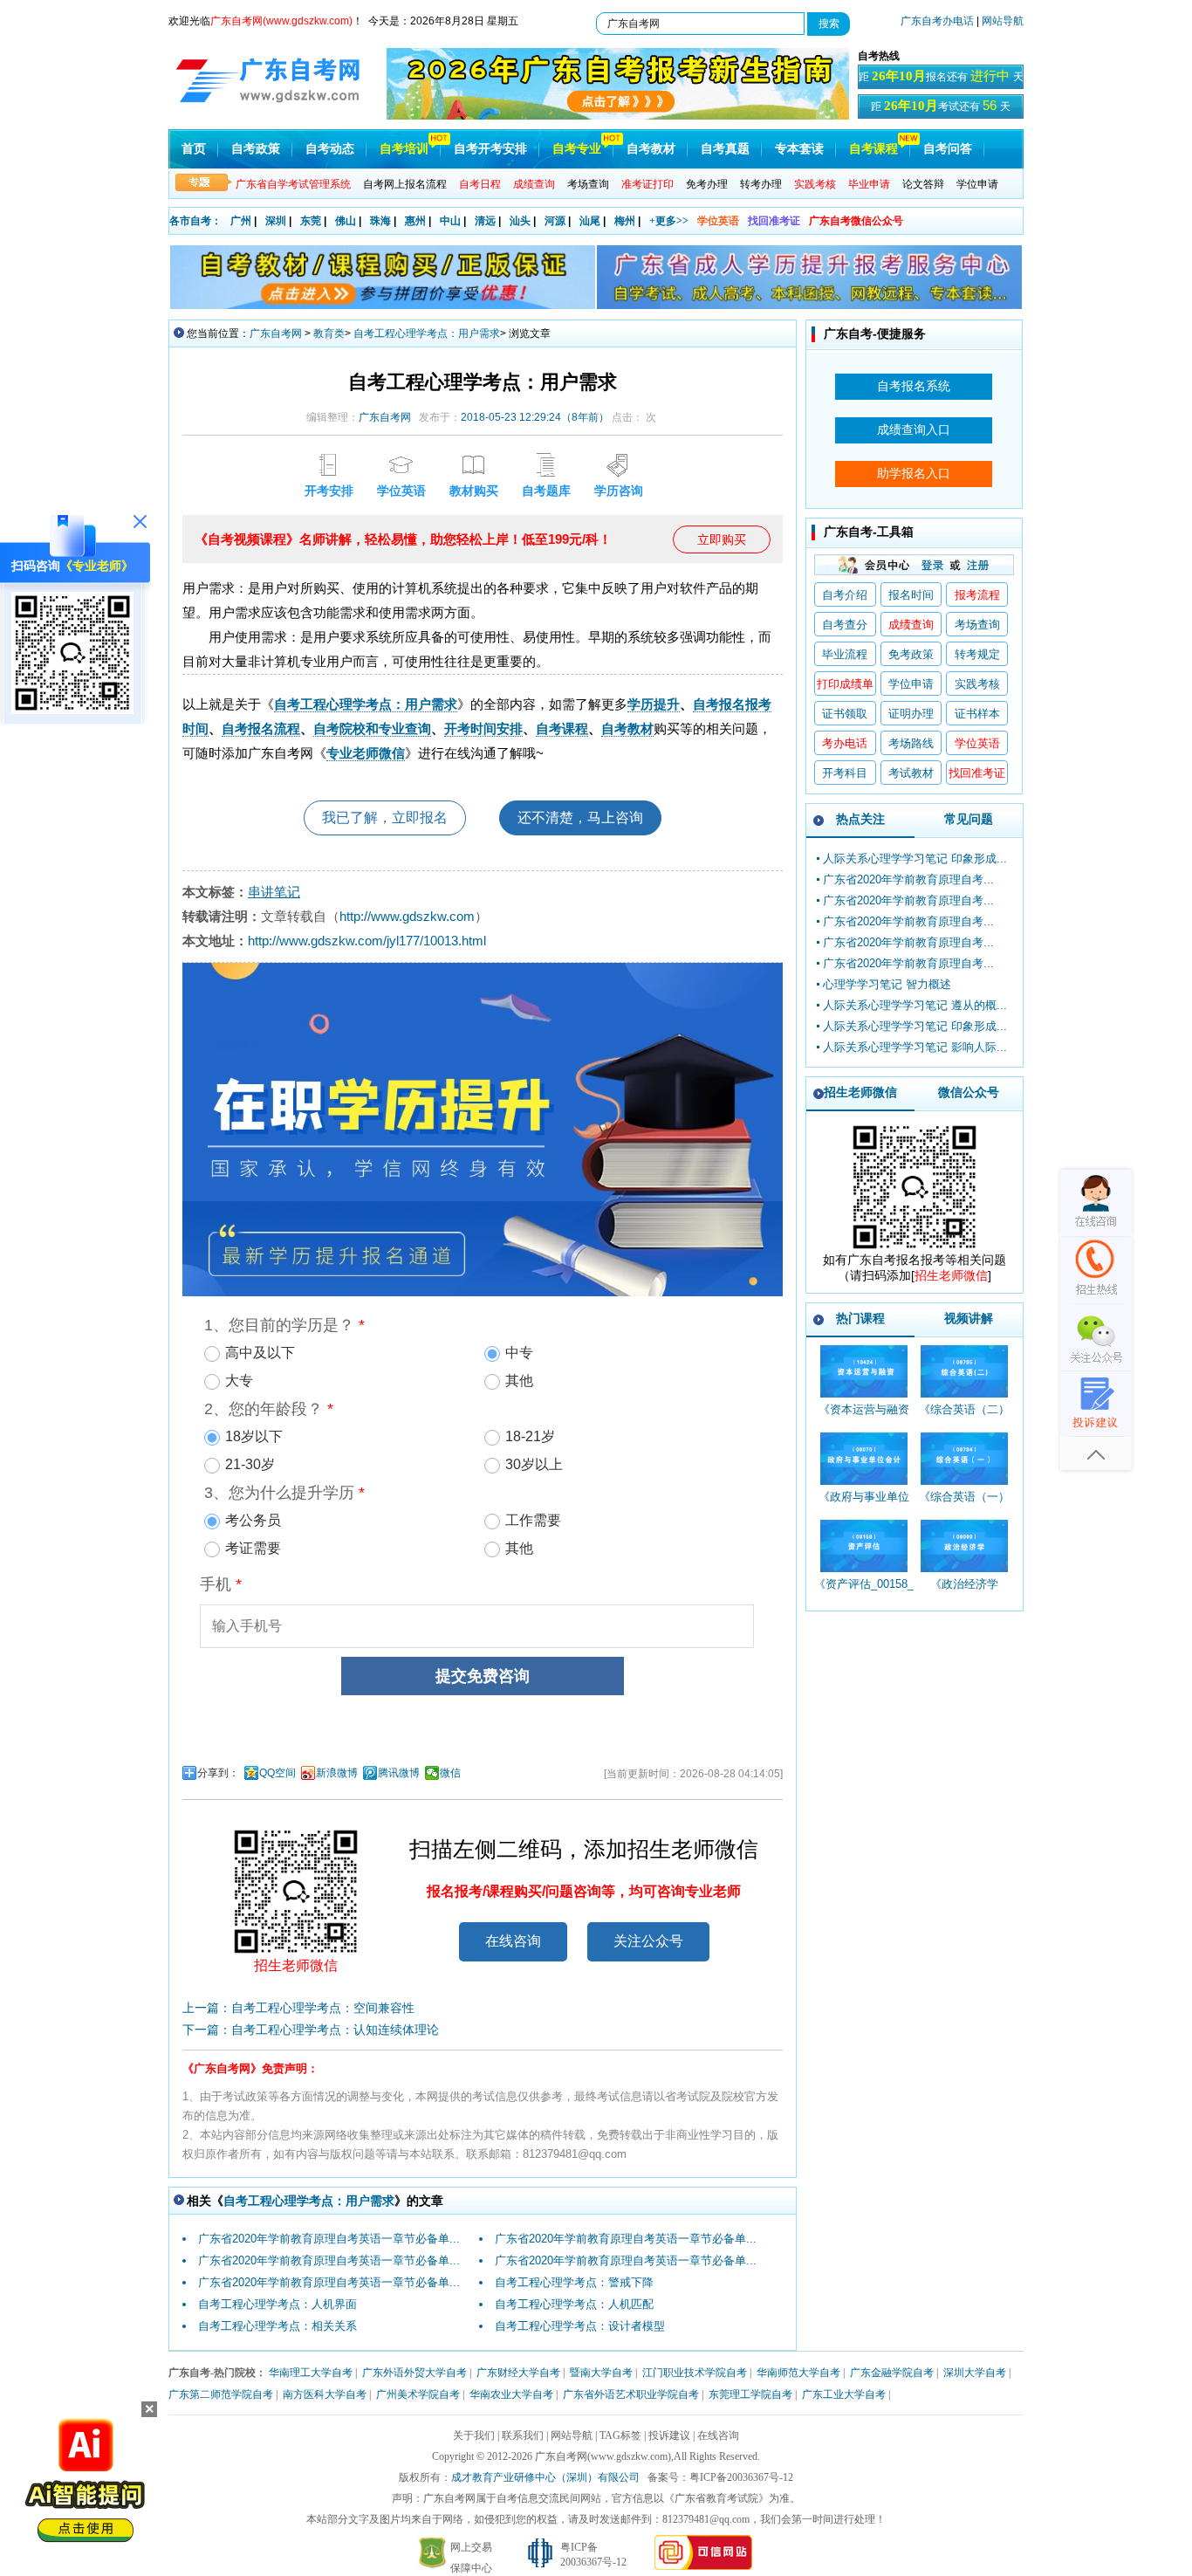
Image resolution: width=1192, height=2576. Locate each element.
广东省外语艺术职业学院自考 (631, 2394)
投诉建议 (669, 2435)
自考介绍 (845, 595)
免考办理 (707, 184)
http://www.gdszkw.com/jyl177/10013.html (367, 941)
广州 (241, 221)
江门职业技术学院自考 (695, 2373)
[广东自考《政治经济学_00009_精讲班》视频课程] (964, 1546)
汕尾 (590, 221)
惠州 (415, 221)
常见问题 (969, 819)
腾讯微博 (399, 1773)
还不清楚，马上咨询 (580, 817)
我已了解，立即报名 (385, 817)
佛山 (346, 221)
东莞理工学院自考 (750, 2394)
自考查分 (845, 625)
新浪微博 (337, 1773)
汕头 (520, 221)
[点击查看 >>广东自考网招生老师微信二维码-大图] (915, 1248)
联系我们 (523, 2435)
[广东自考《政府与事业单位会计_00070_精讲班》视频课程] (863, 1459)
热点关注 (860, 819)
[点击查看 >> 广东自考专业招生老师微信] (72, 710)
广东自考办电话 (937, 21)
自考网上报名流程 (405, 184)
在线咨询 (513, 1941)
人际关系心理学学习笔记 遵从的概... (915, 1005)
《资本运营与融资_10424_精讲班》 (864, 1417)
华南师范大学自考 (798, 2373)
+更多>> (669, 221)
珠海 (380, 221)
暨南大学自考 (601, 2373)
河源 (555, 221)
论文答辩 (923, 184)
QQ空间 (277, 1773)
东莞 (311, 221)
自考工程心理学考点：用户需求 (427, 333)
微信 (450, 1773)
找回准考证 (774, 221)
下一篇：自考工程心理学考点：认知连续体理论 (311, 2030)
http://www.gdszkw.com (407, 916)
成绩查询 (911, 625)
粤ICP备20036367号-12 (741, 2477)
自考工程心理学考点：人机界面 (277, 2304)
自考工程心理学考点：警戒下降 (574, 2282)
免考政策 (911, 654)
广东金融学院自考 (892, 2373)
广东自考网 (276, 333)
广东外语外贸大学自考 (414, 2373)
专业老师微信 (366, 753)
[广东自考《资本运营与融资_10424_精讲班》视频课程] (863, 1371)
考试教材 (911, 773)
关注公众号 (648, 1941)
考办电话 (845, 743)
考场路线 (911, 743)
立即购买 (722, 539)
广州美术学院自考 (418, 2394)
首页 (194, 149)
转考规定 (977, 654)
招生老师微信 (860, 1092)
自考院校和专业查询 (372, 728)
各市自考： (195, 221)
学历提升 (654, 704)
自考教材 (651, 149)
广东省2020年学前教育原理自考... (908, 879)
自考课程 (873, 149)
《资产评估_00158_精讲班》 (864, 1592)
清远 (485, 221)
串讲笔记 (274, 892)
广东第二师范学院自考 (221, 2394)
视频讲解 (969, 1318)
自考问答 (948, 149)
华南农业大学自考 (511, 2394)
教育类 (329, 333)
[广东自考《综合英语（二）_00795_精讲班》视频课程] (964, 1371)
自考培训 (404, 149)
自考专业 (577, 149)
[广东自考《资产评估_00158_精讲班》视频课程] (863, 1546)
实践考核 (977, 684)
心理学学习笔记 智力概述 (887, 984)
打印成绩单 (845, 684)
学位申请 (977, 184)
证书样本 (977, 714)
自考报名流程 (261, 728)
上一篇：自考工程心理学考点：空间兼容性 (298, 2008)
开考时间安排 (483, 728)
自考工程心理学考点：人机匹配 (574, 2304)
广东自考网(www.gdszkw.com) (603, 2456)
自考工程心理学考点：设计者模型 (580, 2326)
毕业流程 (845, 654)
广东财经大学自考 (518, 2373)
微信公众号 (969, 1092)
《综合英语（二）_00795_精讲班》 (964, 1417)
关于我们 (474, 2435)
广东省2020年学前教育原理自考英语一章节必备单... (329, 2239)
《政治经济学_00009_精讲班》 (964, 1592)
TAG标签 (620, 2435)
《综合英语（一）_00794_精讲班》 (964, 1504)
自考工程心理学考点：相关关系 (277, 2326)
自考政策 (256, 149)
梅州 (625, 221)
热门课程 (860, 1318)
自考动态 (330, 149)
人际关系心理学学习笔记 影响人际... (915, 1047)
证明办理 (911, 714)
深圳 (276, 221)
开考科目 (845, 773)
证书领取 (845, 714)
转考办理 (761, 184)
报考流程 (977, 595)
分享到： (218, 1773)
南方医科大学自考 (325, 2394)
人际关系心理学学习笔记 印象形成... (915, 859)
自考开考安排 (490, 149)
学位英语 (718, 221)
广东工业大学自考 (844, 2394)
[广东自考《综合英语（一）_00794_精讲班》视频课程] (964, 1459)
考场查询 (588, 184)
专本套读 (799, 149)
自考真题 (725, 149)
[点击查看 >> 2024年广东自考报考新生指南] (618, 116)
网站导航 (1003, 21)
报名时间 (911, 595)
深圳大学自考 (975, 2373)
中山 (450, 221)
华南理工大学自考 (311, 2373)
